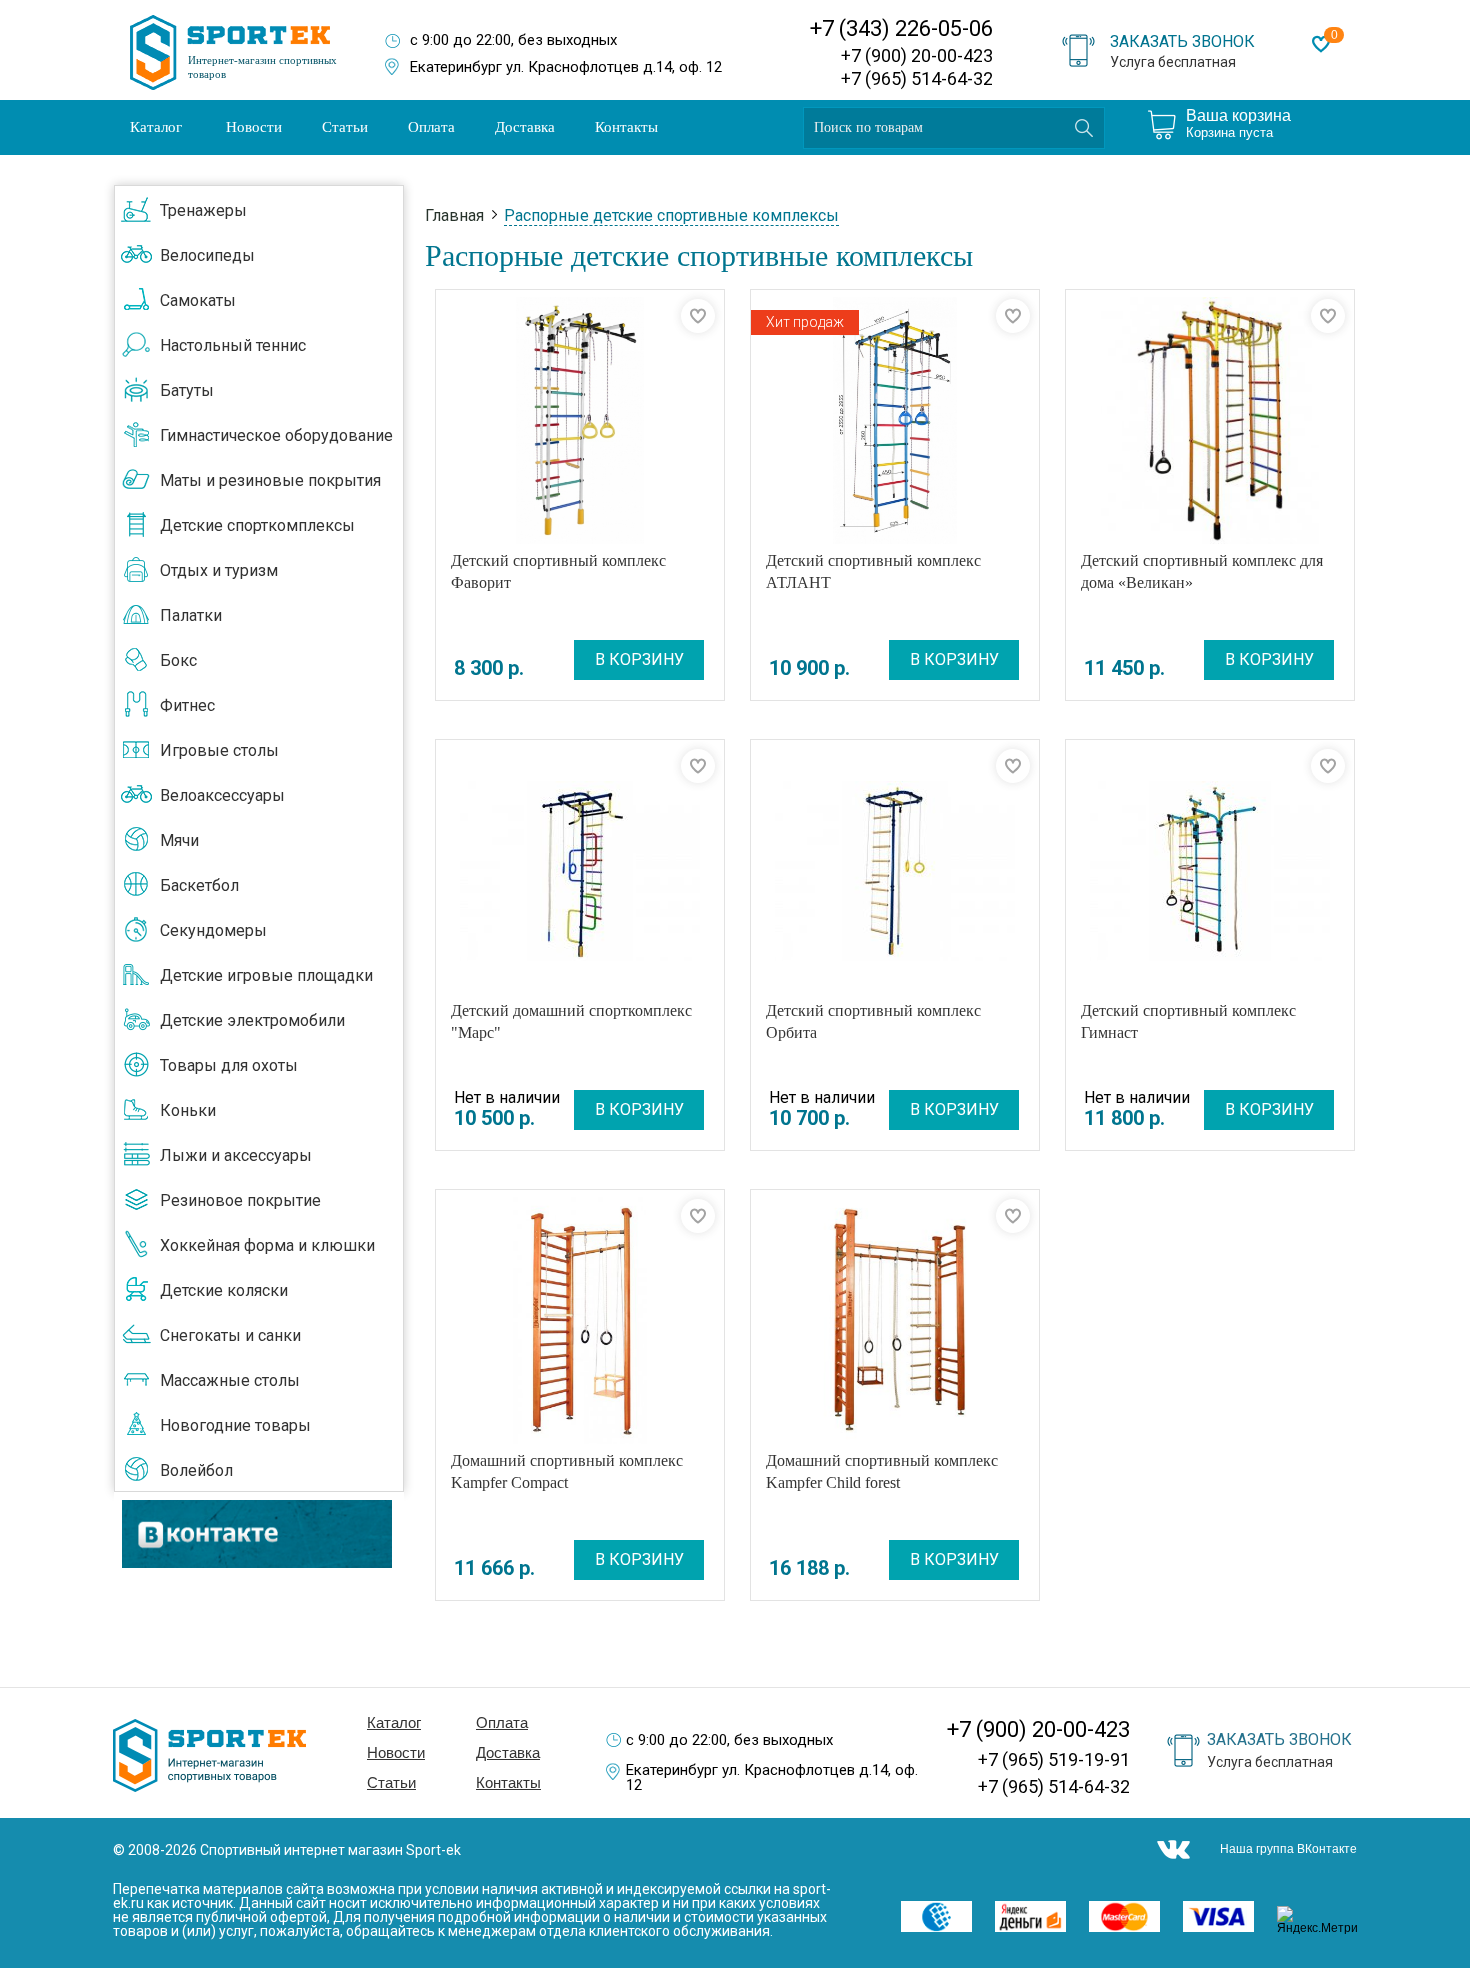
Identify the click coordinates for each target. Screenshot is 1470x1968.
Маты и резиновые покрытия (270, 480)
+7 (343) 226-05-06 (901, 28)
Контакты (626, 127)
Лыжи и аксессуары (236, 1155)
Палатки (191, 615)
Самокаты (198, 300)
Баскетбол (199, 885)
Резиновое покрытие (240, 1200)
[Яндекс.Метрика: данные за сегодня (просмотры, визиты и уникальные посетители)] (1323, 1920)
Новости (254, 127)
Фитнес (187, 705)
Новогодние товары (235, 1425)
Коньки (188, 1110)
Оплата (431, 127)
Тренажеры (203, 210)
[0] (1321, 44)
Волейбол (196, 1470)
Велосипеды (207, 255)
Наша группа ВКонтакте (1288, 1849)
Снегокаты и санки (230, 1335)
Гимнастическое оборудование (276, 435)
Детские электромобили (252, 1020)
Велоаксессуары (222, 795)
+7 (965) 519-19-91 (1054, 1759)
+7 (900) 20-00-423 (917, 55)
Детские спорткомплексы (257, 525)
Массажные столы (230, 1380)
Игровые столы (219, 750)
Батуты (187, 390)
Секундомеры (213, 930)
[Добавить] (698, 316)
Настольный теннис (233, 345)
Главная (454, 215)
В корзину (639, 659)
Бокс (178, 660)
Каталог (156, 127)
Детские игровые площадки (266, 975)
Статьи (345, 127)
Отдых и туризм (219, 570)
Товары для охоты (229, 1065)
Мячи (179, 840)
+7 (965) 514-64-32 (917, 78)
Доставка (525, 127)
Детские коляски (224, 1290)
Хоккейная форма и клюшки (267, 1245)
